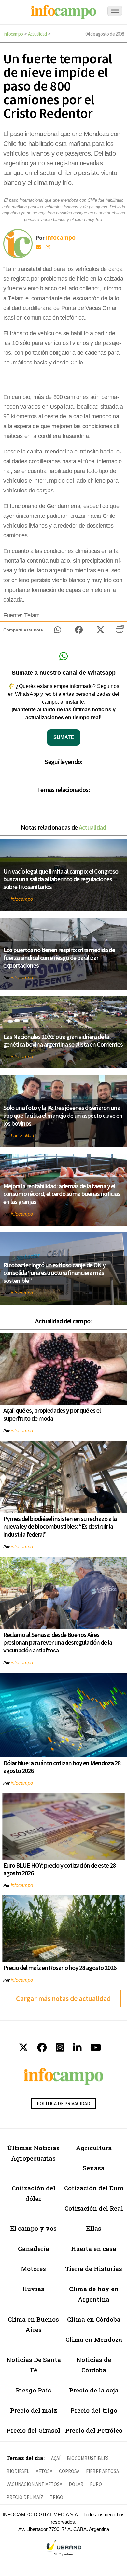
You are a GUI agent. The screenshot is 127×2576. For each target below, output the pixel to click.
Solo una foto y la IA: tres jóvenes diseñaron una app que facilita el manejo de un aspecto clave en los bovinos (63, 1115)
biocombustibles (88, 2458)
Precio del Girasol (33, 2430)
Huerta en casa (94, 2248)
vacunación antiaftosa (34, 2484)
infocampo (22, 899)
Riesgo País (33, 2390)
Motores (33, 2269)
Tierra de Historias (94, 2269)
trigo (56, 2497)
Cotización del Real (94, 2208)
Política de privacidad (63, 2104)
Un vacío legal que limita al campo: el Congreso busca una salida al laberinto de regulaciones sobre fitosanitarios (61, 879)
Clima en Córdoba (94, 2319)
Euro (96, 2484)
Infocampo (13, 34)
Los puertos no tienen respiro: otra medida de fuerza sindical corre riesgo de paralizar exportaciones (59, 957)
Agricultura (94, 2148)
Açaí (56, 2458)
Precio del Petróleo (94, 2430)
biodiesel (18, 2471)
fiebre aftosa (102, 2471)
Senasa (94, 2168)
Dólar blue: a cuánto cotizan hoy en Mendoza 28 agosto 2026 (62, 1767)
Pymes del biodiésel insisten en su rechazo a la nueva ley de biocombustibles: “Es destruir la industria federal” (60, 1526)
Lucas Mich (23, 1135)
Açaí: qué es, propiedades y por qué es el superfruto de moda (52, 1414)
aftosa (44, 2471)
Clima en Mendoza (94, 2339)
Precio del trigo (94, 2410)
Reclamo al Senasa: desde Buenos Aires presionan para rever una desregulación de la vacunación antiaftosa (58, 1642)
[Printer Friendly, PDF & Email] (120, 631)
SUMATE (64, 737)
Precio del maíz (34, 2410)
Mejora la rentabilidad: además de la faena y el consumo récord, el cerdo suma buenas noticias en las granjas (62, 1194)
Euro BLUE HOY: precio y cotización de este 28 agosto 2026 (59, 1869)
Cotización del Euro (94, 2188)
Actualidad (37, 34)
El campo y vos (33, 2228)
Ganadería (34, 2248)
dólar (76, 2484)
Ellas (94, 2228)
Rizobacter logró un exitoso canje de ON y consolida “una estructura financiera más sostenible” (54, 1273)
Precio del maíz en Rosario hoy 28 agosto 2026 (60, 1967)
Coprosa (69, 2471)
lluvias (33, 2289)
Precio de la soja (94, 2390)
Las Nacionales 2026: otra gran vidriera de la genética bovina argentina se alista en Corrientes (63, 1040)
